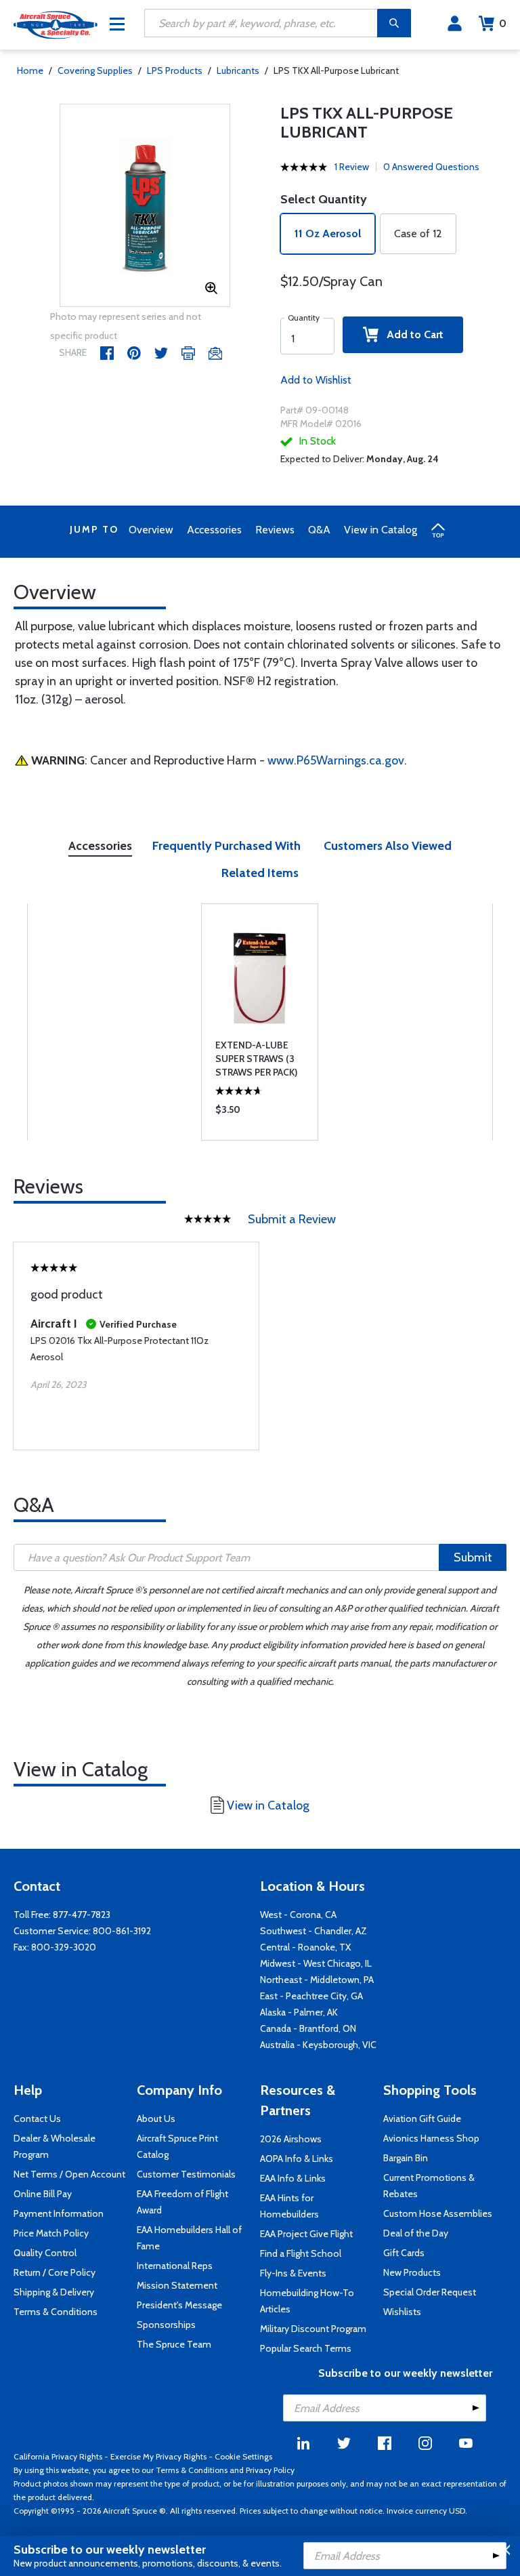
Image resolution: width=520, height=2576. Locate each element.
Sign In (455, 24)
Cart (503, 23)
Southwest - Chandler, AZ (313, 1931)
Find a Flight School (301, 2253)
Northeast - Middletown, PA (317, 1980)
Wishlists (402, 2312)
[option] (145, 206)
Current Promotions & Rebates (429, 2186)
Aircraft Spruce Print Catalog (177, 2146)
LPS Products (175, 70)
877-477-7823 (82, 1915)
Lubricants (238, 70)
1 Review (352, 167)
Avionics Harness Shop (431, 2138)
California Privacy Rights (58, 2456)
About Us (156, 2119)
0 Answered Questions (431, 167)
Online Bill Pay (43, 2194)
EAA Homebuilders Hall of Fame (189, 2238)
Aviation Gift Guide (422, 2119)
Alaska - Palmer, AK (299, 2012)
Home (30, 70)
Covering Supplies (95, 70)
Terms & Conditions (56, 2312)
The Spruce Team (174, 2344)
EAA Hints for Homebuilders (289, 2206)
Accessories (214, 530)
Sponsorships (166, 2325)
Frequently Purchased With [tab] (226, 846)
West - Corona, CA (298, 1915)
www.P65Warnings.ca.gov (336, 760)
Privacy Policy (270, 2470)
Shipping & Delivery (54, 2292)
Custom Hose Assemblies (438, 2213)
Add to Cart (411, 334)
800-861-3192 (122, 1931)
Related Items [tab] (260, 873)
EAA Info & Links (293, 2178)
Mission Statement (177, 2285)
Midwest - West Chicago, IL (316, 1963)
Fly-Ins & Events (293, 2273)
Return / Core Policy (55, 2272)
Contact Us (37, 2119)
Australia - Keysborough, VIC (318, 2045)
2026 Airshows (291, 2139)
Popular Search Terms (306, 2348)
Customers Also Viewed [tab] (388, 846)
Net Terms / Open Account (69, 2174)
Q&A (319, 530)
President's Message (179, 2305)
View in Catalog (381, 530)
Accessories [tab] (100, 846)
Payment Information (59, 2213)
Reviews (275, 530)
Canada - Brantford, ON (308, 2028)
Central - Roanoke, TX (305, 1947)
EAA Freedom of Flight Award (182, 2202)
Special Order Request (430, 2292)
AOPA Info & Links (297, 2159)
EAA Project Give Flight (306, 2234)
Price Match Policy (51, 2233)
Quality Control (45, 2253)
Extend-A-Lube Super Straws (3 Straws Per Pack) (256, 1059)
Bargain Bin (406, 2158)
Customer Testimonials (186, 2174)
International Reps (175, 2266)
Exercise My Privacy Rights (158, 2456)
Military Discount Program (313, 2329)
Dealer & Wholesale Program (55, 2146)
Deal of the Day (416, 2233)
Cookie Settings (243, 2456)
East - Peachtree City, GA (311, 1996)
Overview (151, 530)
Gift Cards (404, 2253)
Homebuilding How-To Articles (307, 2301)
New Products (412, 2272)
